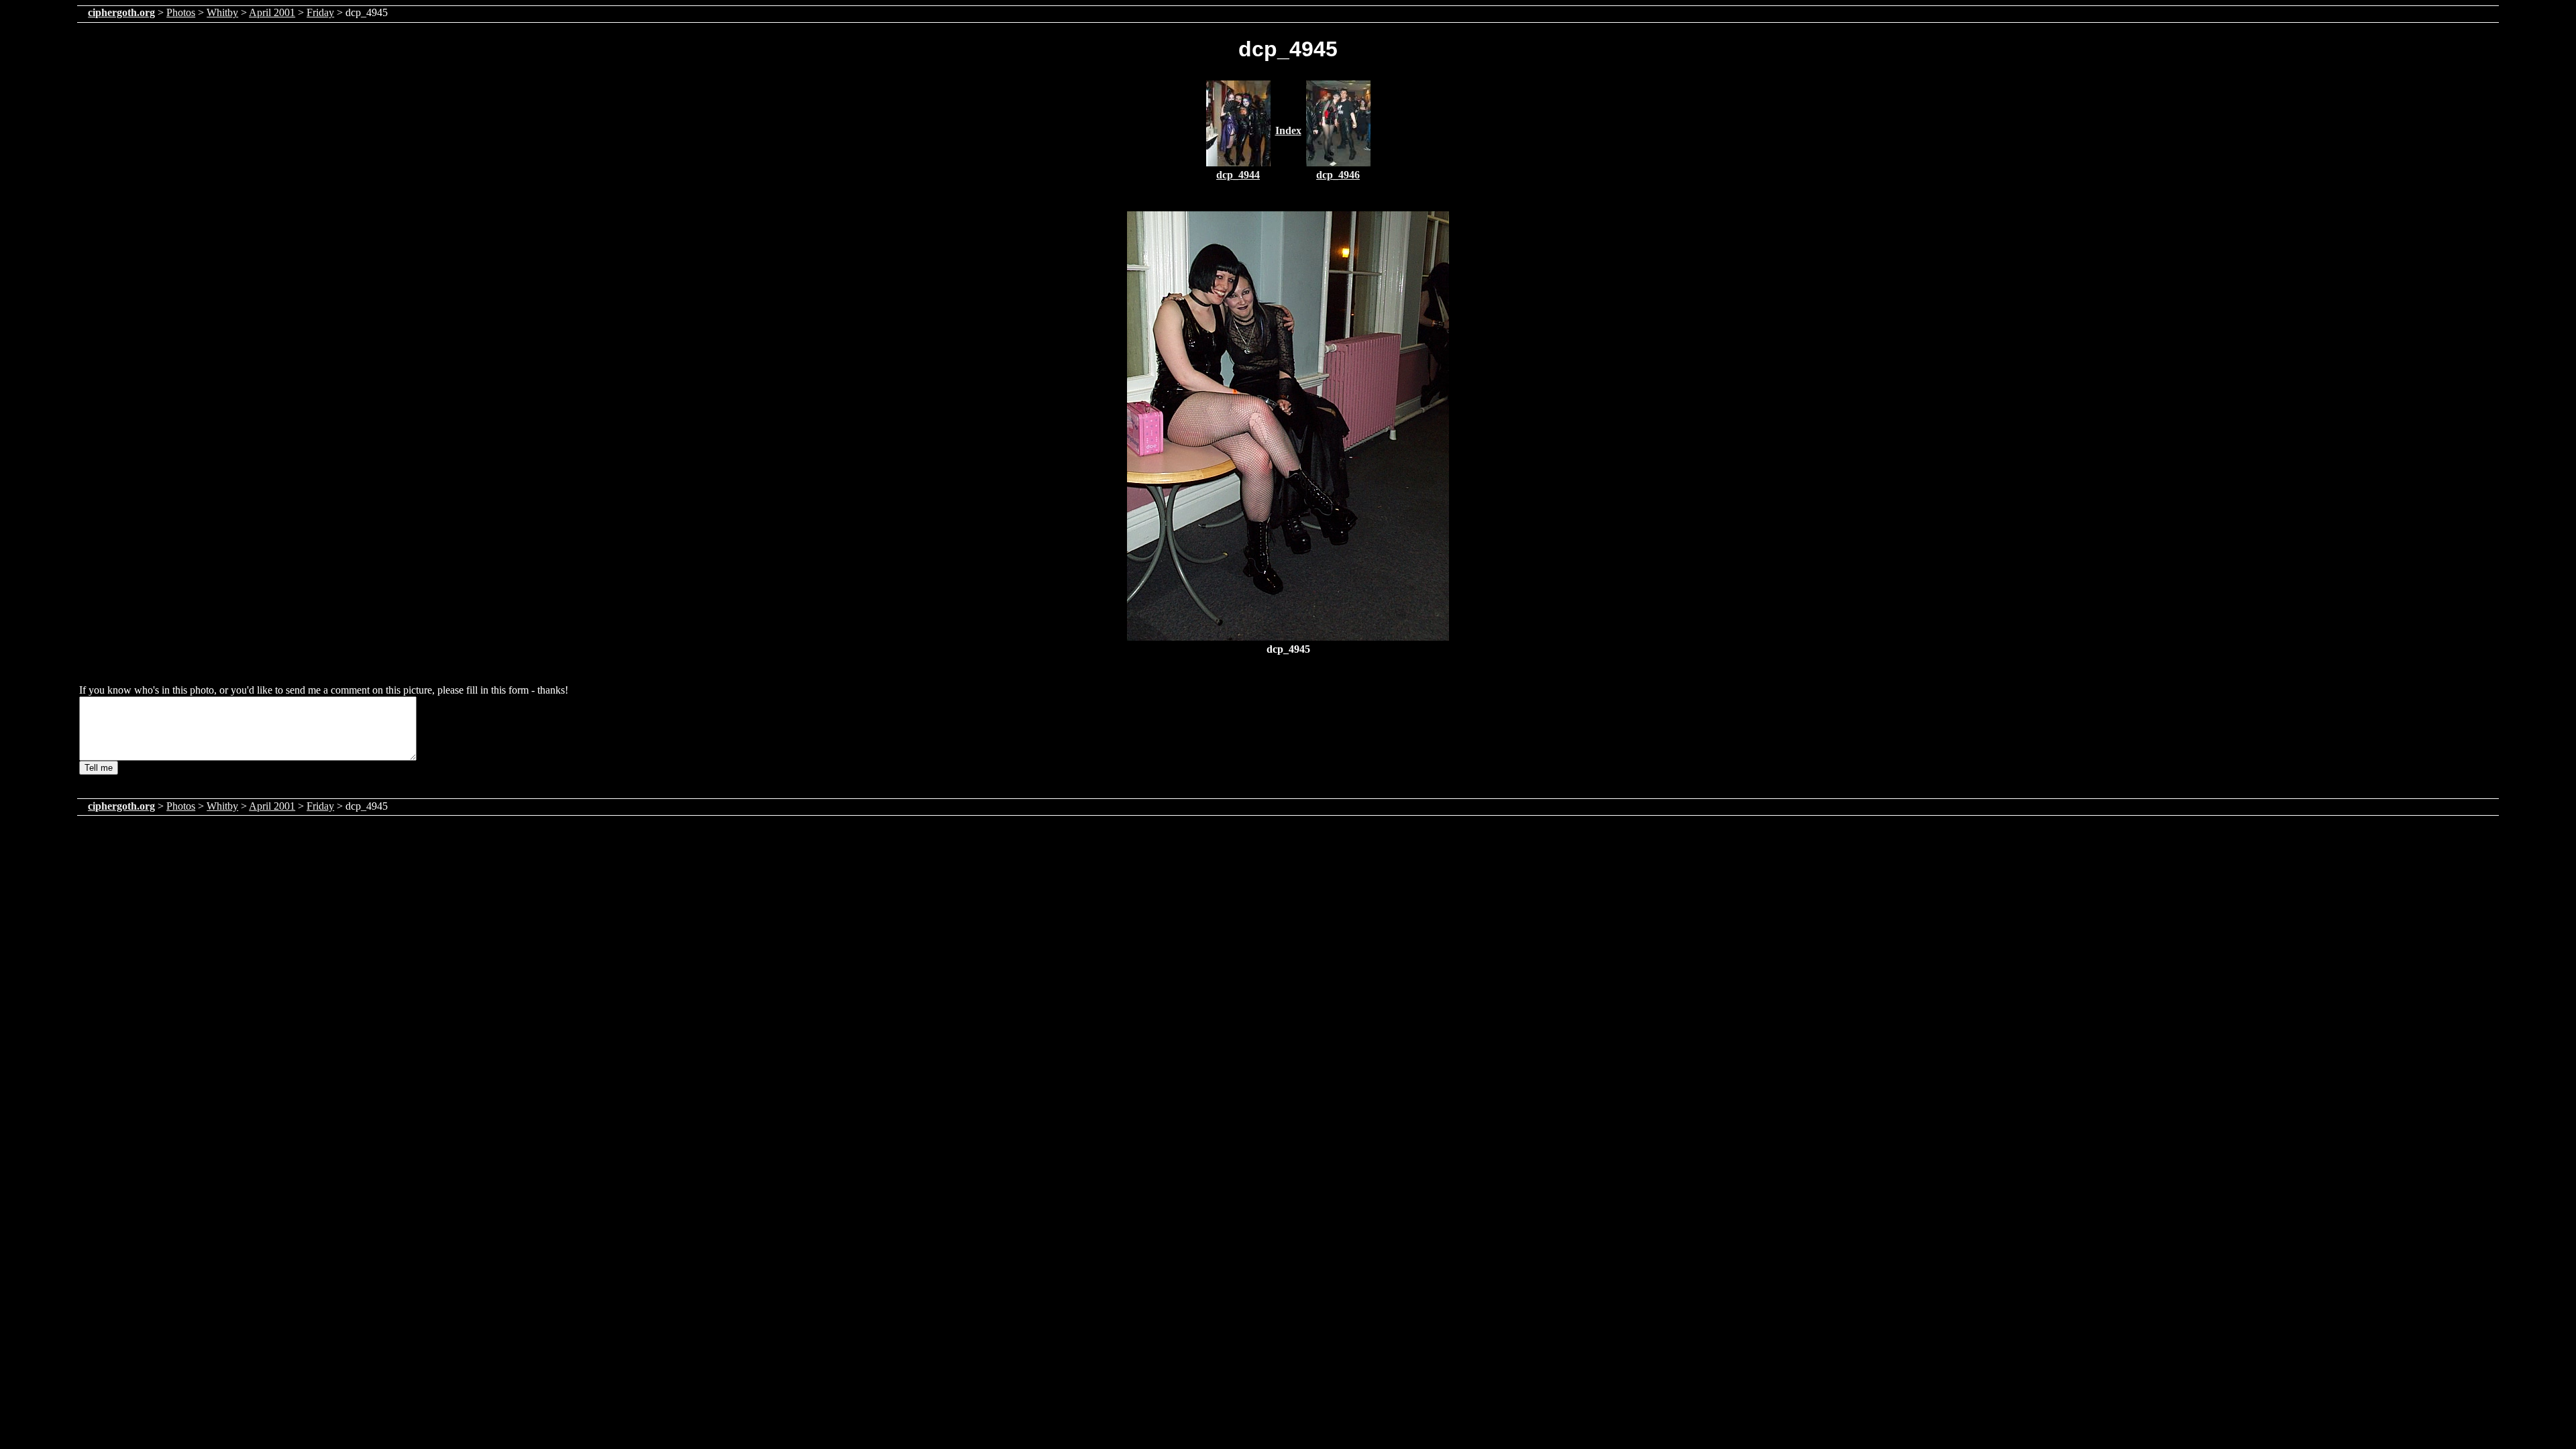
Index (1288, 130)
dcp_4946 (1338, 175)
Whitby (222, 12)
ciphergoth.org (121, 12)
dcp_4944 (1238, 175)
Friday (320, 12)
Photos (181, 12)
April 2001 (272, 12)
